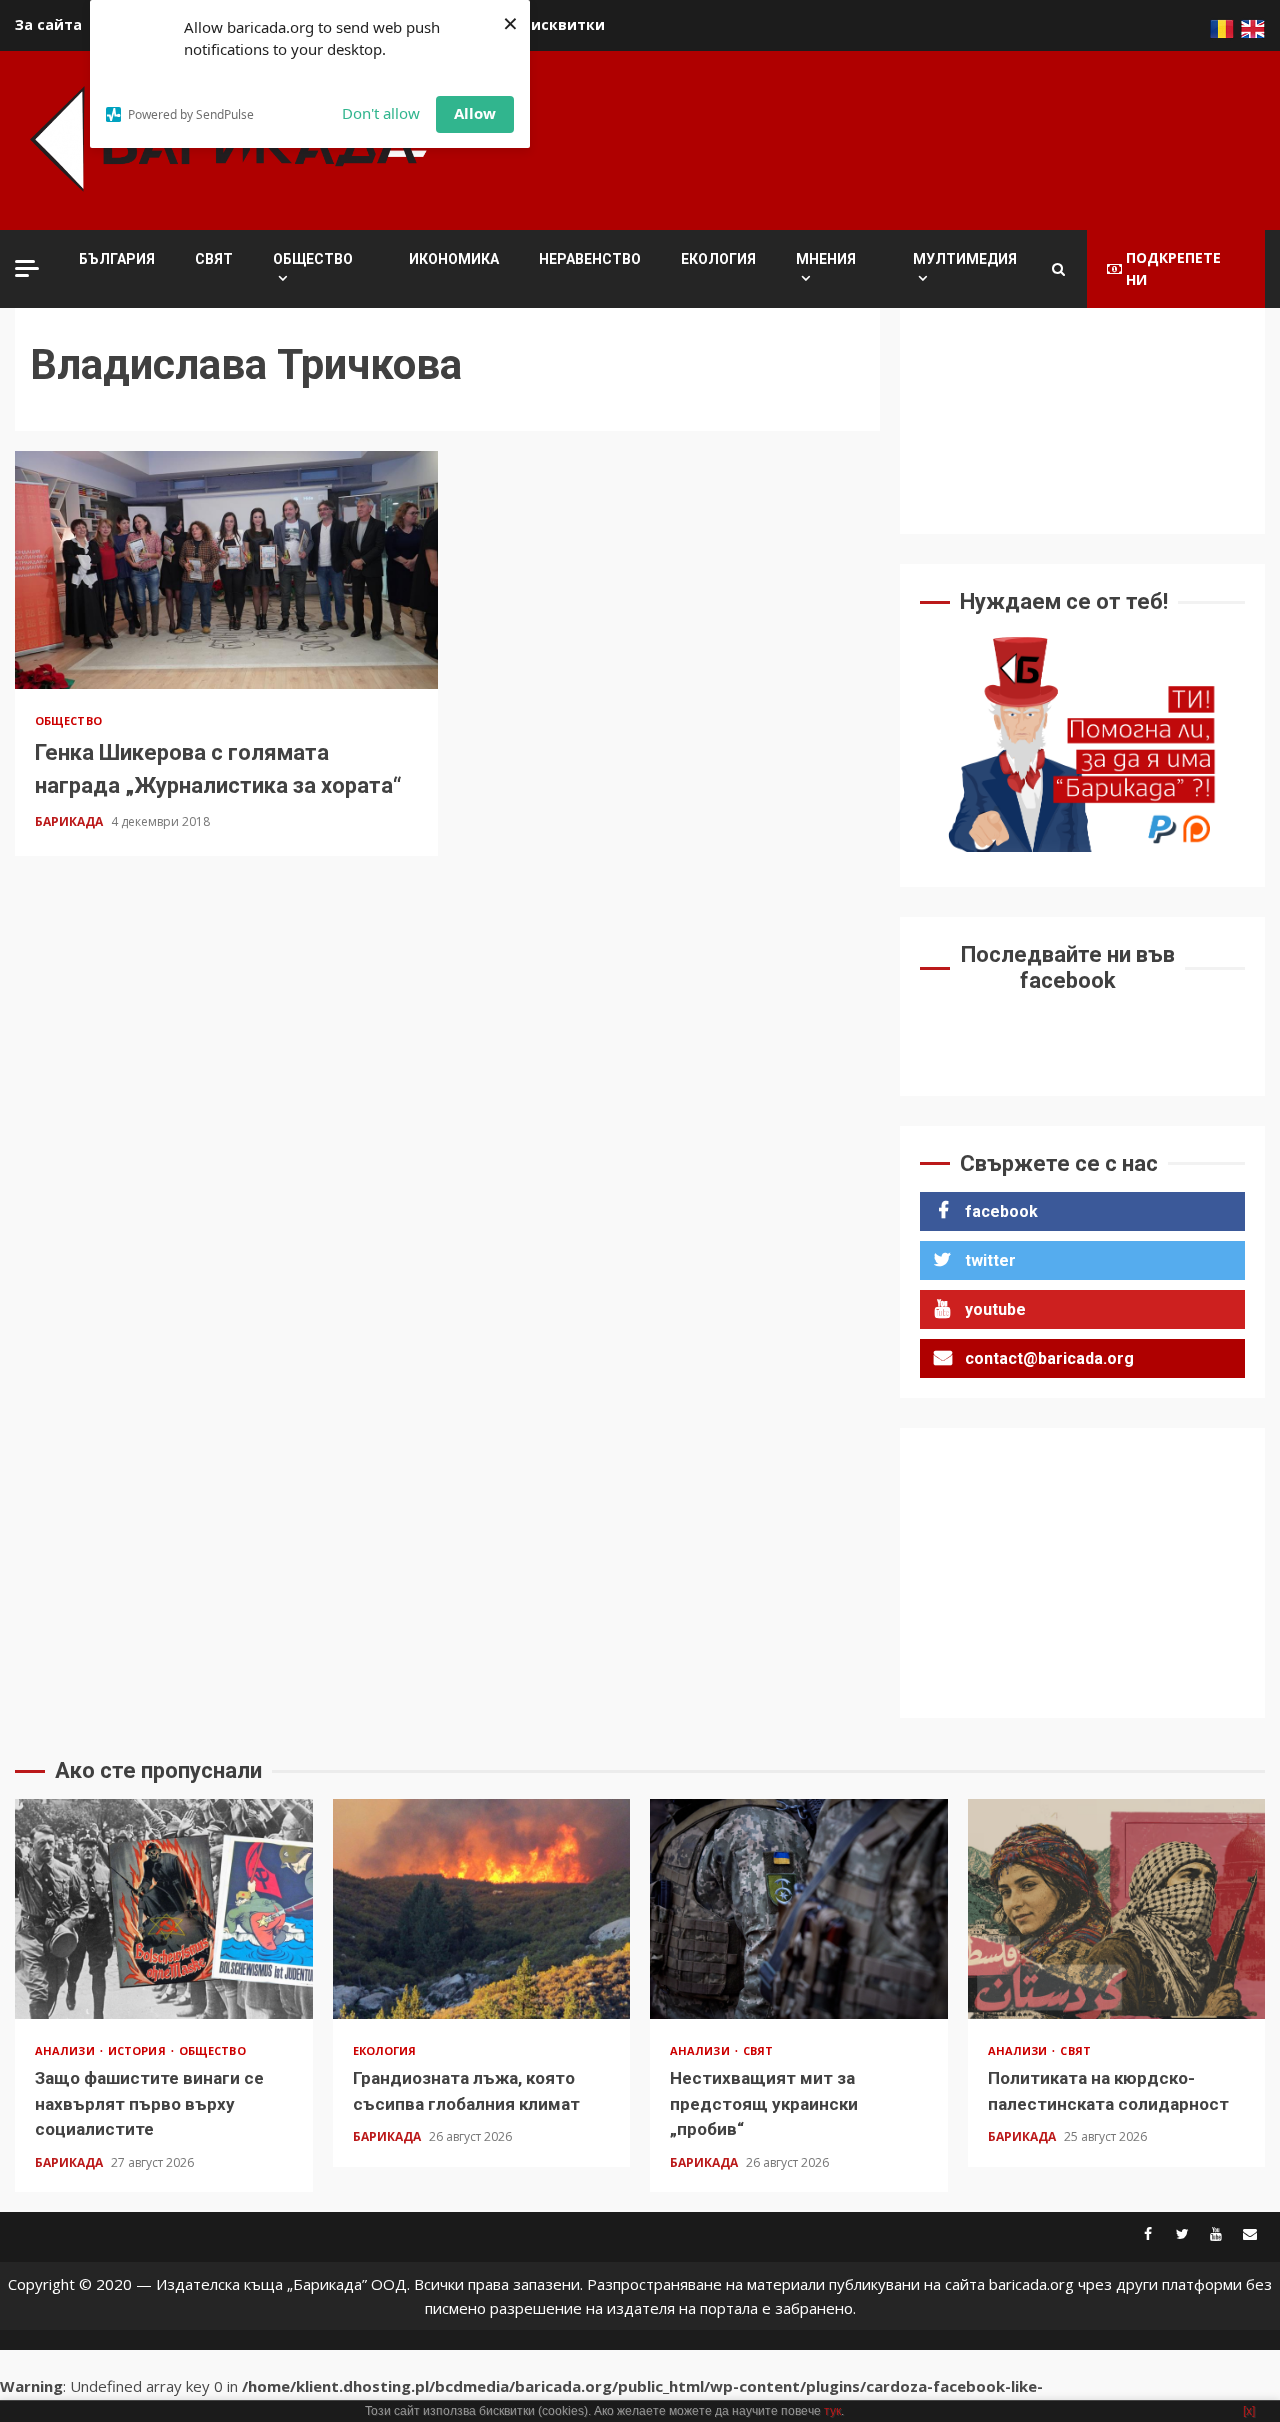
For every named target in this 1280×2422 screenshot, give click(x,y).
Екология (718, 259)
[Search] (1058, 269)
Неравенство (590, 259)
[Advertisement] (901, 137)
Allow (475, 113)
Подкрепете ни (1173, 268)
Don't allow (381, 113)
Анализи (66, 2050)
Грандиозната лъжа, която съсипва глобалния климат (482, 1909)
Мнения (826, 259)
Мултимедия (965, 259)
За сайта (48, 24)
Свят (214, 259)
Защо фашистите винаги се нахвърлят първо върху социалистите (164, 1909)
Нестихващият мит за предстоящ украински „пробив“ (799, 1909)
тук (832, 2411)
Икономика (454, 259)
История (138, 2050)
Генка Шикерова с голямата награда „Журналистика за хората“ (226, 570)
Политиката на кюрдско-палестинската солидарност (1117, 1909)
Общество (313, 259)
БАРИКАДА (70, 821)
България (117, 259)
